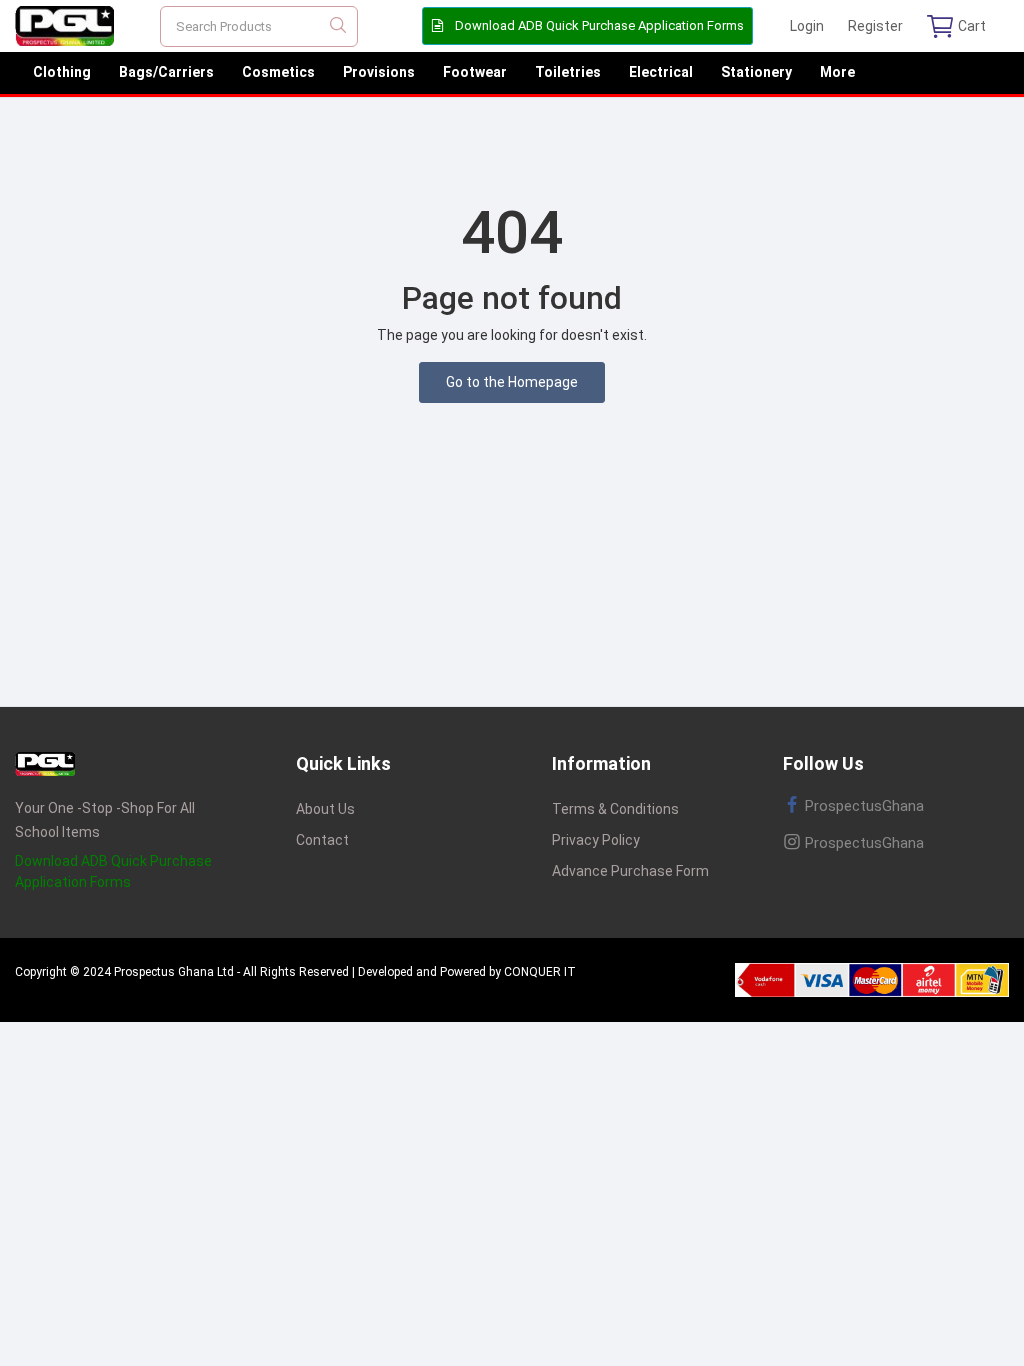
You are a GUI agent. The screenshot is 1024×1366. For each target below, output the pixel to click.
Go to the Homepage (512, 382)
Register (875, 26)
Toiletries (568, 72)
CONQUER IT (540, 972)
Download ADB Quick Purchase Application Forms (598, 25)
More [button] (837, 72)
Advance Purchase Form (630, 871)
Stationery (756, 72)
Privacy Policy (596, 840)
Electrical (661, 72)
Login (807, 26)
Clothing (62, 72)
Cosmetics (278, 72)
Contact (322, 840)
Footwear (475, 72)
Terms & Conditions (615, 809)
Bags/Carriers (166, 72)
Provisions (379, 72)
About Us (325, 809)
